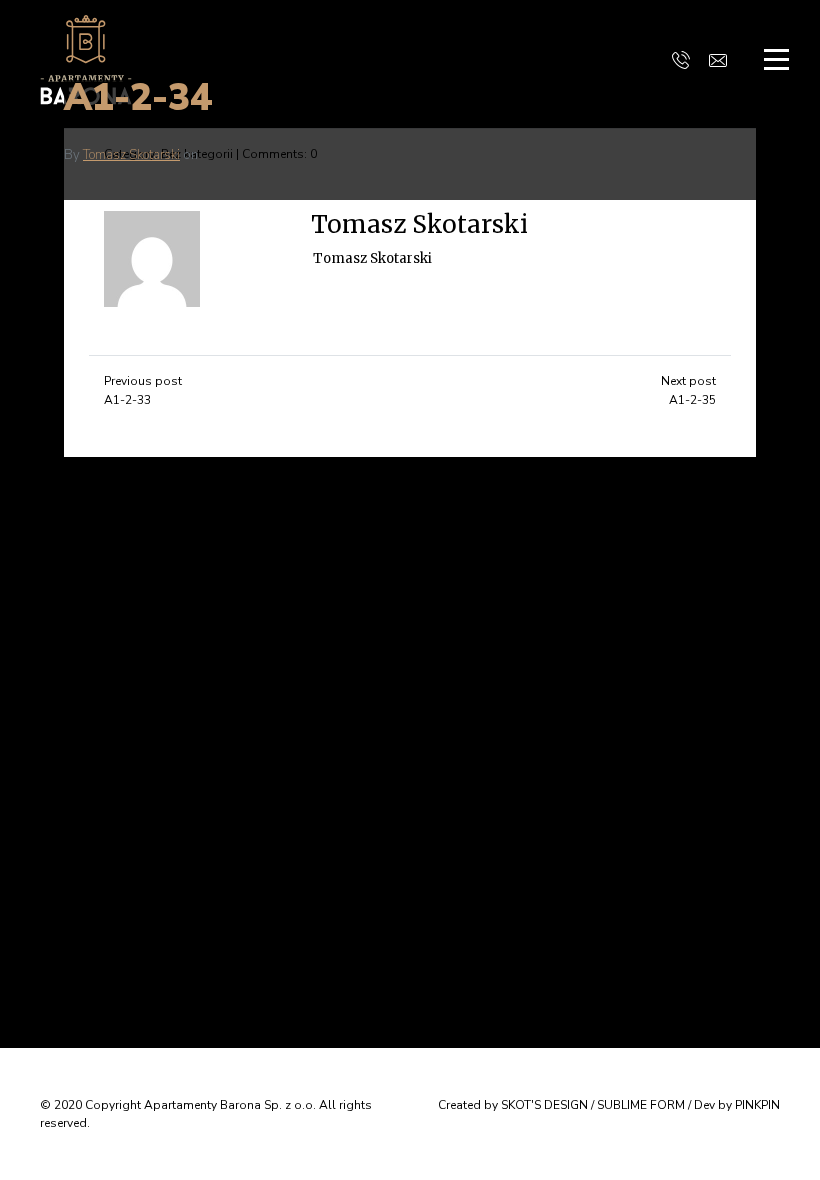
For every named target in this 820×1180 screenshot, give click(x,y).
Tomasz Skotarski (131, 155)
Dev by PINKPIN (737, 1105)
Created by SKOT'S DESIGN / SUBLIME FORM (561, 1105)
